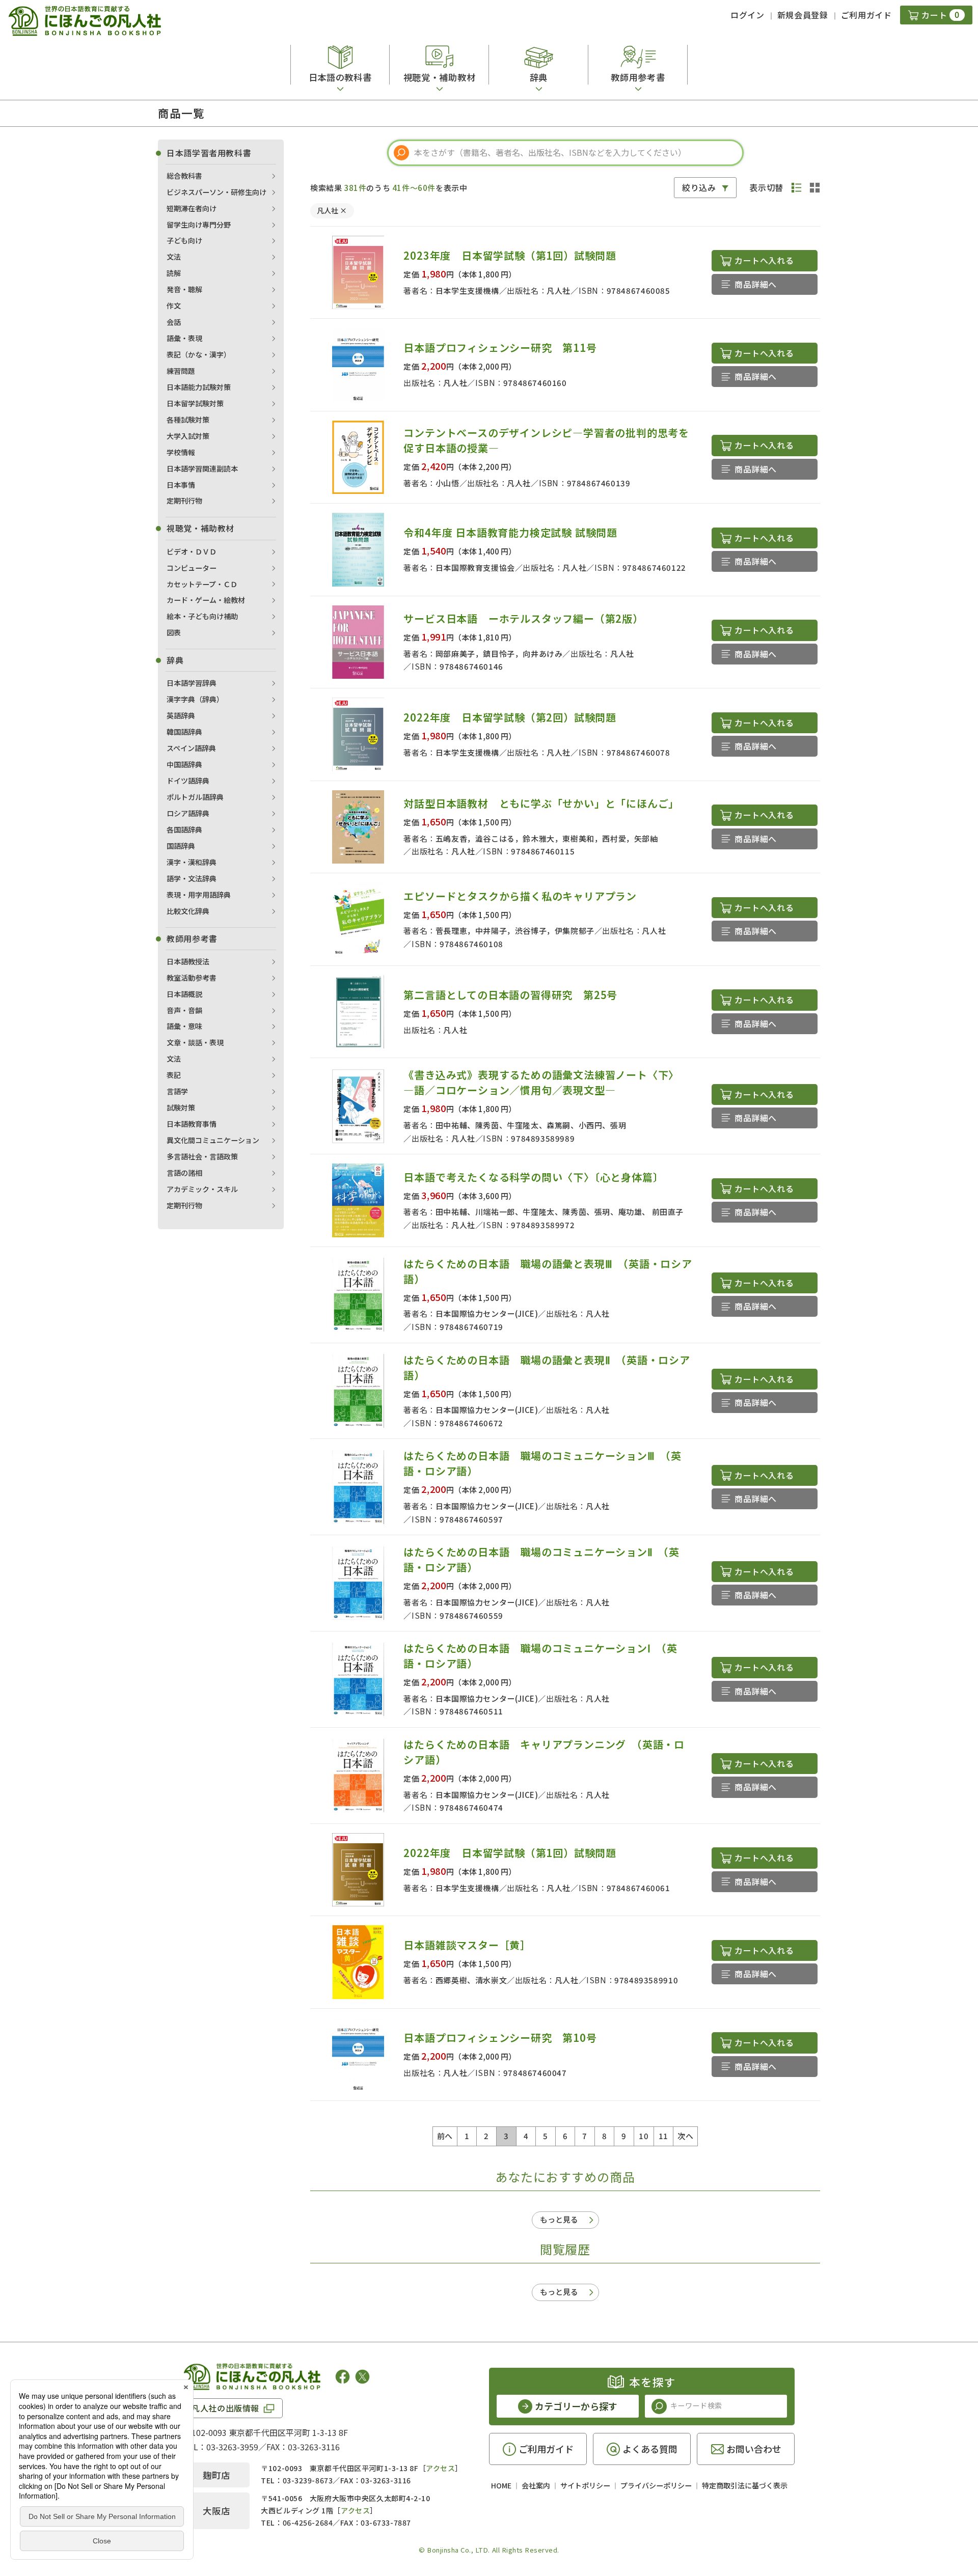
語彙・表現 (184, 338)
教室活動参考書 (192, 978)
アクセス (440, 2468)
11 (663, 2136)
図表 (174, 632)
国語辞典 (181, 846)
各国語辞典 (184, 829)
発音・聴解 (184, 289)
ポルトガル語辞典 (195, 797)
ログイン (748, 15)
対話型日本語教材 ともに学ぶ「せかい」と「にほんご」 (541, 803)
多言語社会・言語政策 (202, 1156)
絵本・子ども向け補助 (202, 616)
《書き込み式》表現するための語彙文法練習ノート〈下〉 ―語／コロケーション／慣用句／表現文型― (544, 1082)
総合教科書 (184, 176)
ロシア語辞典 (188, 813)
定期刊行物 (184, 501)
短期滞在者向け (192, 208)
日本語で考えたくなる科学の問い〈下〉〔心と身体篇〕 (533, 1177)
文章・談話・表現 (195, 1042)
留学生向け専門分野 (199, 225)
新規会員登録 (803, 15)
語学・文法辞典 (192, 878)
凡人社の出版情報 (225, 2408)
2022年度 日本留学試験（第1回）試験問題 (510, 1853)
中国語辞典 (184, 764)
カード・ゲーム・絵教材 (206, 600)
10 (644, 2136)
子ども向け (184, 240)
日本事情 (181, 485)
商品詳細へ (756, 284)
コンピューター (192, 568)
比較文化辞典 (188, 911)
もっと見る (559, 2219)
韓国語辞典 (184, 732)
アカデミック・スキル (202, 1189)
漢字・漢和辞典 (192, 862)
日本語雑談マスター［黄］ (467, 1945)
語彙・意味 (184, 1026)
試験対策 (181, 1107)
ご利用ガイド (866, 15)
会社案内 (536, 2485)
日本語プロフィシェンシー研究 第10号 (500, 2038)
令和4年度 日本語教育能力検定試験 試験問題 (510, 532)
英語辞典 (181, 715)
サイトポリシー (585, 2485)
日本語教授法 (188, 961)
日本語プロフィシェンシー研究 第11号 (500, 348)
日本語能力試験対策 (199, 387)
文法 (174, 257)
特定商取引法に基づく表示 (745, 2485)
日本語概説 (184, 994)
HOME (501, 2485)
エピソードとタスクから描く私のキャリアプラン (520, 896)
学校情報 (181, 452)
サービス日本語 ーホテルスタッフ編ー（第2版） (523, 618)
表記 (174, 1075)
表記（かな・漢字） (199, 354)
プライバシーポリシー (656, 2485)
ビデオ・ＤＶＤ (192, 551)
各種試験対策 (188, 420)
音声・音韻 (184, 1010)
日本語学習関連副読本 (202, 468)
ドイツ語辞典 (188, 781)
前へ (445, 2136)
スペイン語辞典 (191, 748)
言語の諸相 (184, 1173)
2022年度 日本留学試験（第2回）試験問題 (510, 717)
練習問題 (181, 371)
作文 (174, 306)
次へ (685, 2136)
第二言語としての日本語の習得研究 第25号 (510, 995)
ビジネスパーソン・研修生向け (216, 192)
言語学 (177, 1091)
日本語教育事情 (192, 1124)
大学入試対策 (188, 436)
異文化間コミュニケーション (213, 1140)
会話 (174, 322)
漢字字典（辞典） (195, 699)
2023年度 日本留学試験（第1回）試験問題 (510, 255)
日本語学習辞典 (192, 683)
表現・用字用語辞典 (199, 895)
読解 (174, 273)
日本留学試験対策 (195, 403)
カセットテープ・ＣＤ (202, 584)
